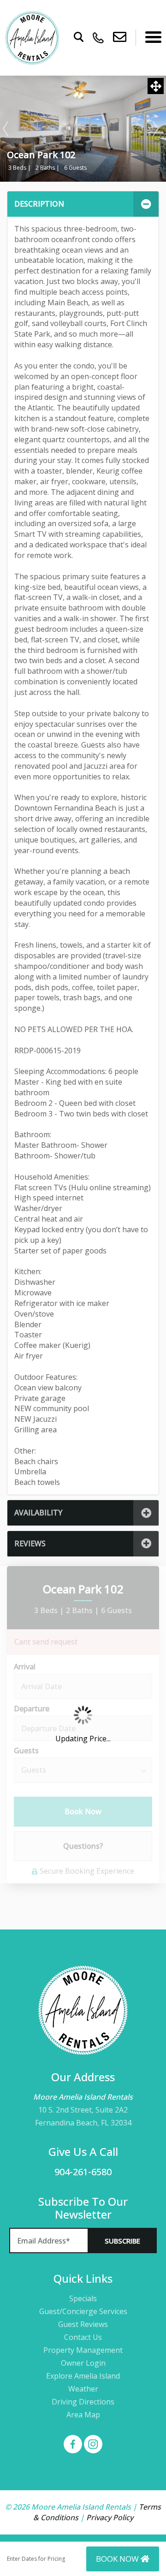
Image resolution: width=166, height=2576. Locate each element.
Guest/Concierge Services (83, 2311)
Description (39, 204)
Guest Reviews (83, 2324)
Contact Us (83, 2337)
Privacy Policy (110, 2517)
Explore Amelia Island (83, 2376)
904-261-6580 (83, 2172)
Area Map (83, 2415)
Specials (83, 2298)
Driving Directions (83, 2402)
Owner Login (83, 2363)
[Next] (156, 129)
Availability (38, 1513)
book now (118, 2559)
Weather (83, 2389)
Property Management (83, 2350)
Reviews (30, 1543)
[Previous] (6, 129)
